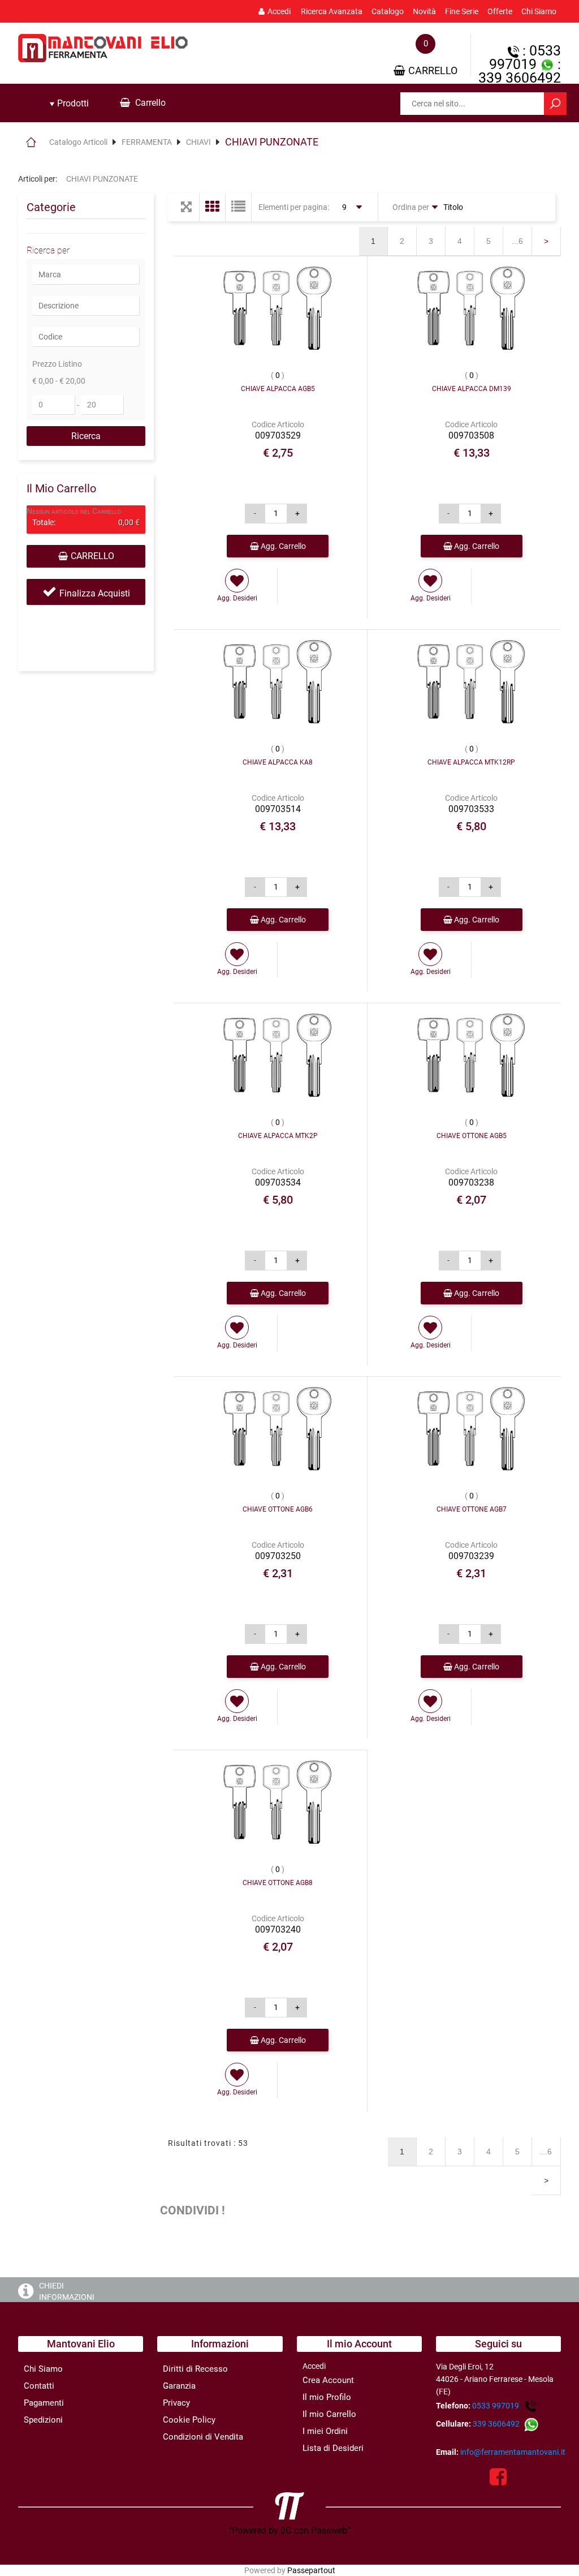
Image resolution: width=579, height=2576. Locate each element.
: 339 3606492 (520, 71)
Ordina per (411, 207)
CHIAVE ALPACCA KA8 (278, 762)
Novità (424, 11)
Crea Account (328, 2380)
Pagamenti (44, 2403)
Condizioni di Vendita (203, 2437)
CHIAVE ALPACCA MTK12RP (471, 762)
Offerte (500, 11)
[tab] (69, 104)
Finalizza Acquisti (95, 593)
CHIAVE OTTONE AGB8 (278, 1883)
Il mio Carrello (329, 2414)
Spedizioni (43, 2420)
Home (31, 142)
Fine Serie (462, 11)
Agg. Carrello (282, 546)
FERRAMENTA (147, 142)
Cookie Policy (189, 2420)
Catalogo (388, 11)
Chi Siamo (539, 11)
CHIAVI (198, 142)
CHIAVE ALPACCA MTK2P (278, 1136)
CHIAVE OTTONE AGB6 (278, 1509)
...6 (517, 241)
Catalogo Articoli (78, 142)
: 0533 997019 (525, 57)
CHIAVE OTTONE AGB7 (472, 1509)
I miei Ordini (325, 2431)
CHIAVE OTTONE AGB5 (472, 1136)
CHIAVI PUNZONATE (272, 142)
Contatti (39, 2386)
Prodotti (72, 103)
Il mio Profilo (327, 2397)
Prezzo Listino (57, 364)
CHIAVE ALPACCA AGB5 (278, 389)
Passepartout (311, 2570)
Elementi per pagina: (294, 207)
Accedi (279, 11)
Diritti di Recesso (195, 2369)
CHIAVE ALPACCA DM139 (472, 389)
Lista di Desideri (333, 2448)
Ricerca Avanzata (332, 11)
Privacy (176, 2403)
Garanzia (179, 2386)
